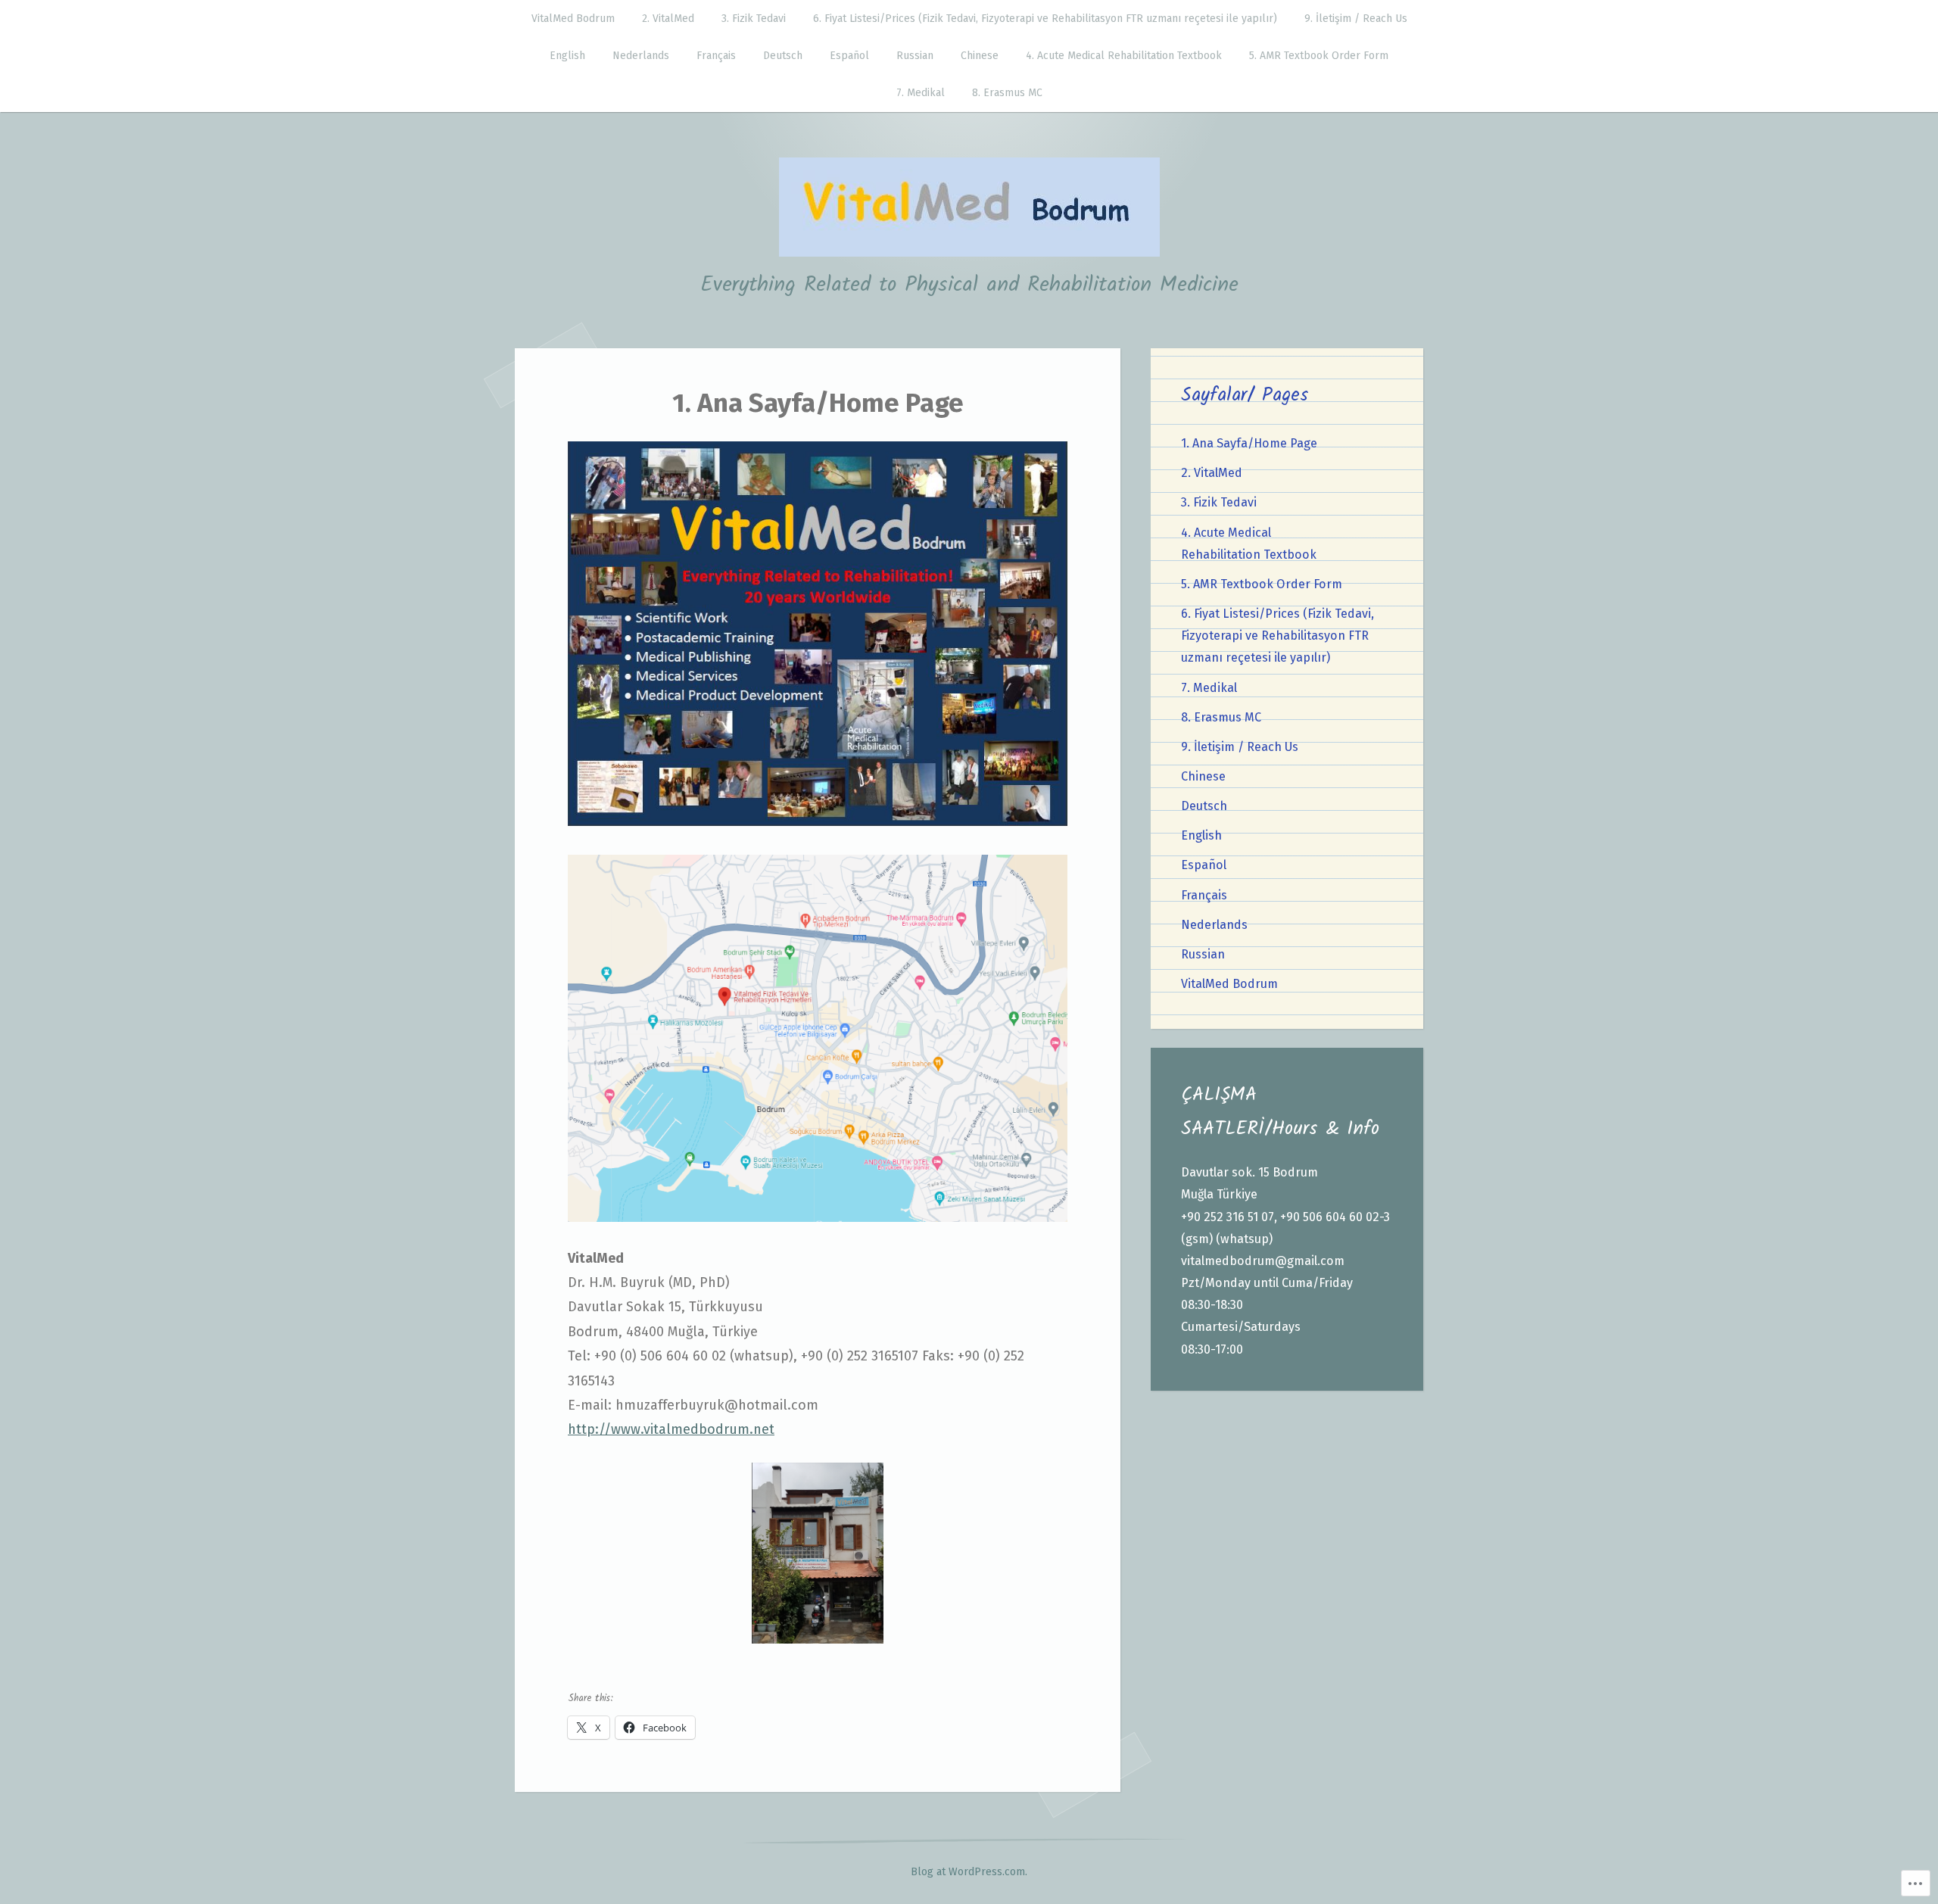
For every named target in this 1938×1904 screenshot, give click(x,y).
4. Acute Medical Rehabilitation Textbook (1124, 56)
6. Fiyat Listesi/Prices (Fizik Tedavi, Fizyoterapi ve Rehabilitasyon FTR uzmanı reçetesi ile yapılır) (1045, 19)
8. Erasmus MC (1007, 93)
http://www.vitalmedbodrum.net (671, 1429)
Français (716, 56)
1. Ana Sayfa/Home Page (1249, 443)
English (567, 56)
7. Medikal (921, 93)
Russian (915, 56)
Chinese (980, 56)
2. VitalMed (668, 19)
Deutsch (783, 56)
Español (849, 56)
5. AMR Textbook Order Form (1319, 56)
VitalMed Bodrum (573, 19)
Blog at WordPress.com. (969, 1872)
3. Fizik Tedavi (754, 19)
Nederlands (641, 56)
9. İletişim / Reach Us (1356, 19)
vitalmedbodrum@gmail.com (1263, 1261)
